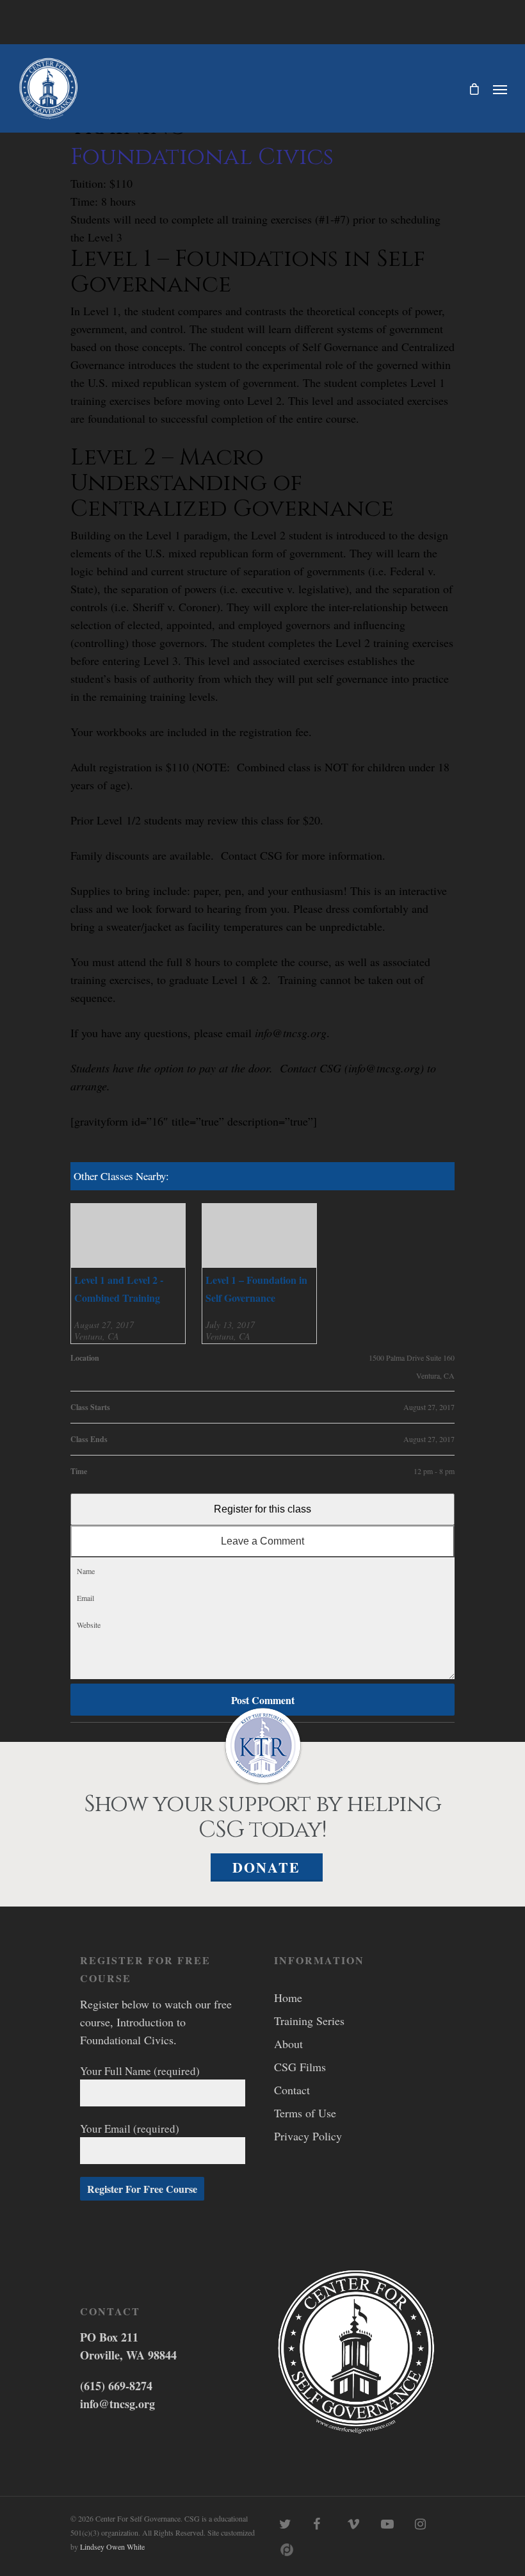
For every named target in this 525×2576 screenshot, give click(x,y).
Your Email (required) (130, 2129)
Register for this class (262, 1509)
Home (288, 1998)
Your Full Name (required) (140, 2071)
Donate (266, 1867)
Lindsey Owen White (112, 2547)
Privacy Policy (308, 2136)
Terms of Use (305, 2113)
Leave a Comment (262, 1541)
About (288, 2044)
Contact (292, 2090)
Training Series (309, 2021)
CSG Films (300, 2067)
